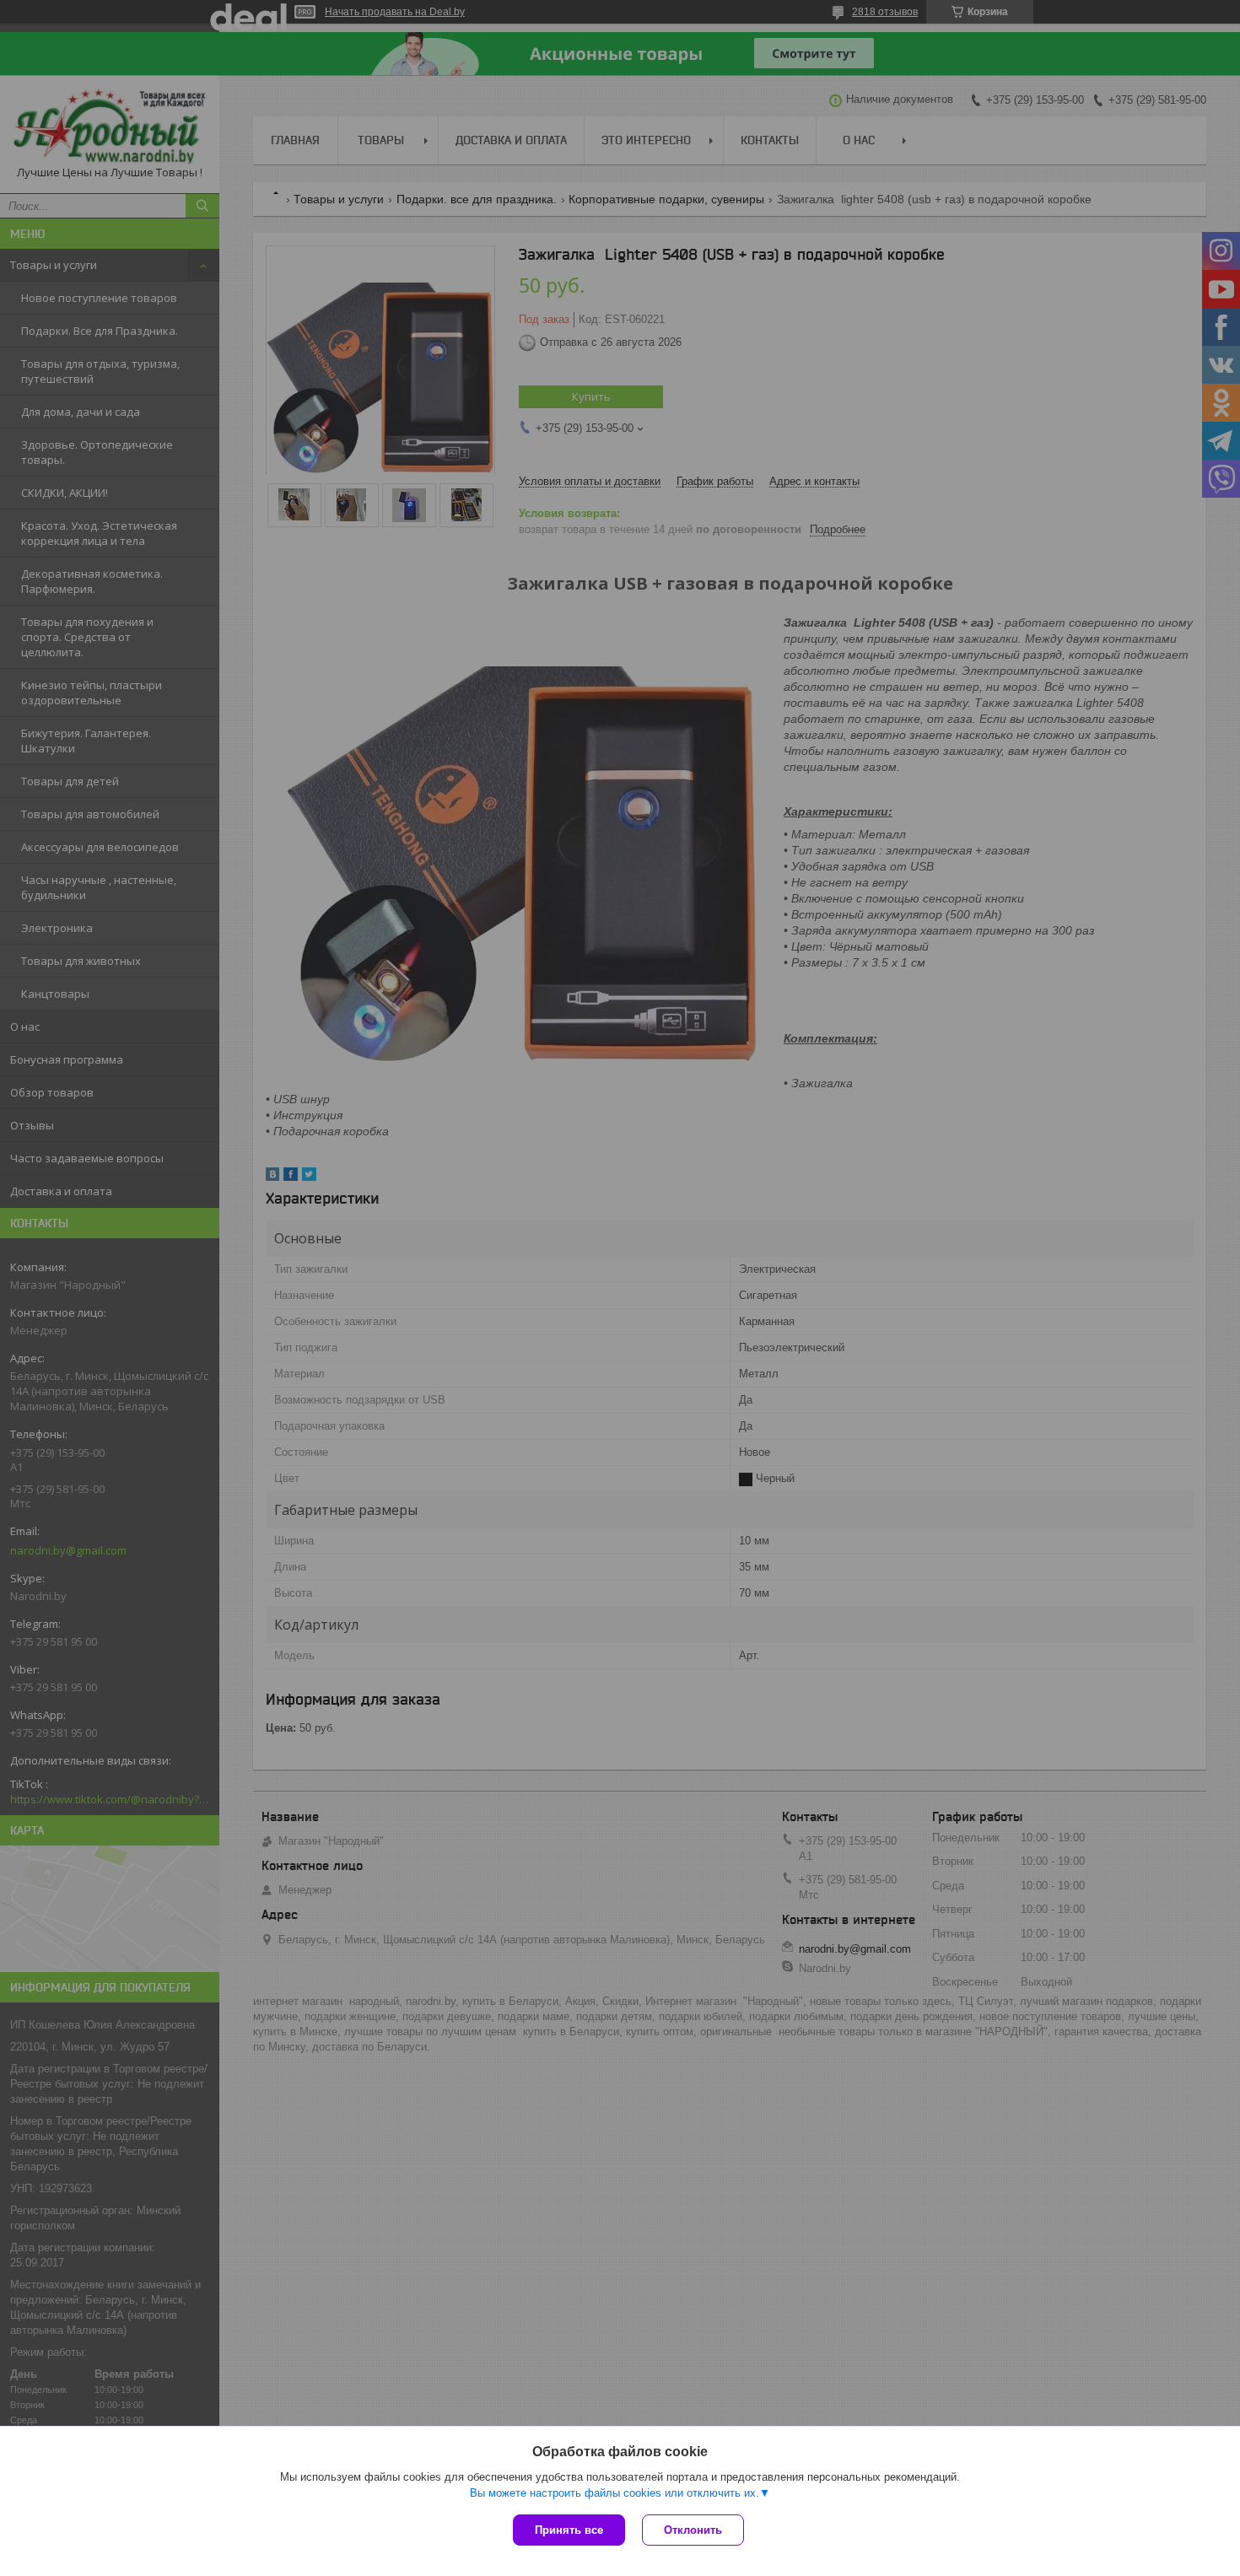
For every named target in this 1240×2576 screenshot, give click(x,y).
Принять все (569, 2530)
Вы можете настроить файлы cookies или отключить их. (615, 2493)
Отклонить (693, 2530)
